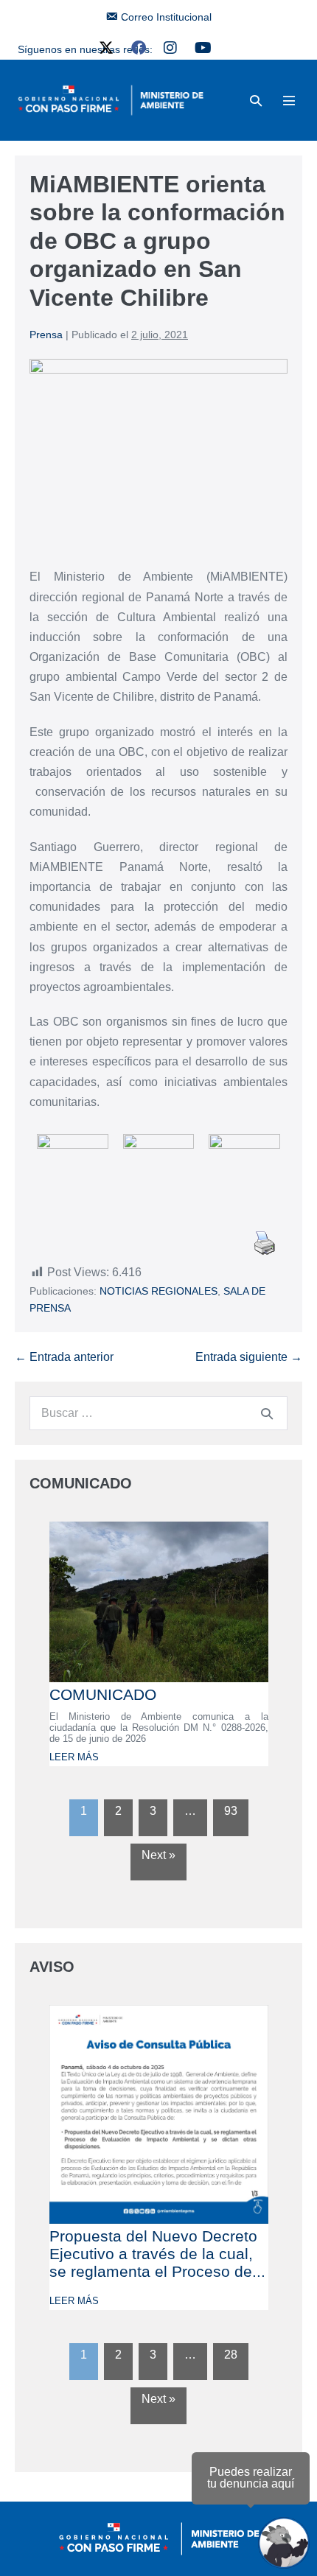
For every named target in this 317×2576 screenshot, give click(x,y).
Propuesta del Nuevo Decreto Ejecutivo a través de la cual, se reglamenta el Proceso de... (157, 2254)
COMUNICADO (103, 1694)
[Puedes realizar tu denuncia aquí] (284, 2543)
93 (231, 1811)
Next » (158, 1855)
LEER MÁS (74, 1757)
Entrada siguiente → (249, 1357)
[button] (256, 101)
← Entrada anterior (64, 1357)
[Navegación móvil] (289, 100)
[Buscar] (267, 1413)
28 (231, 2355)
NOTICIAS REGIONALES (158, 1291)
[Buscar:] (158, 1413)
